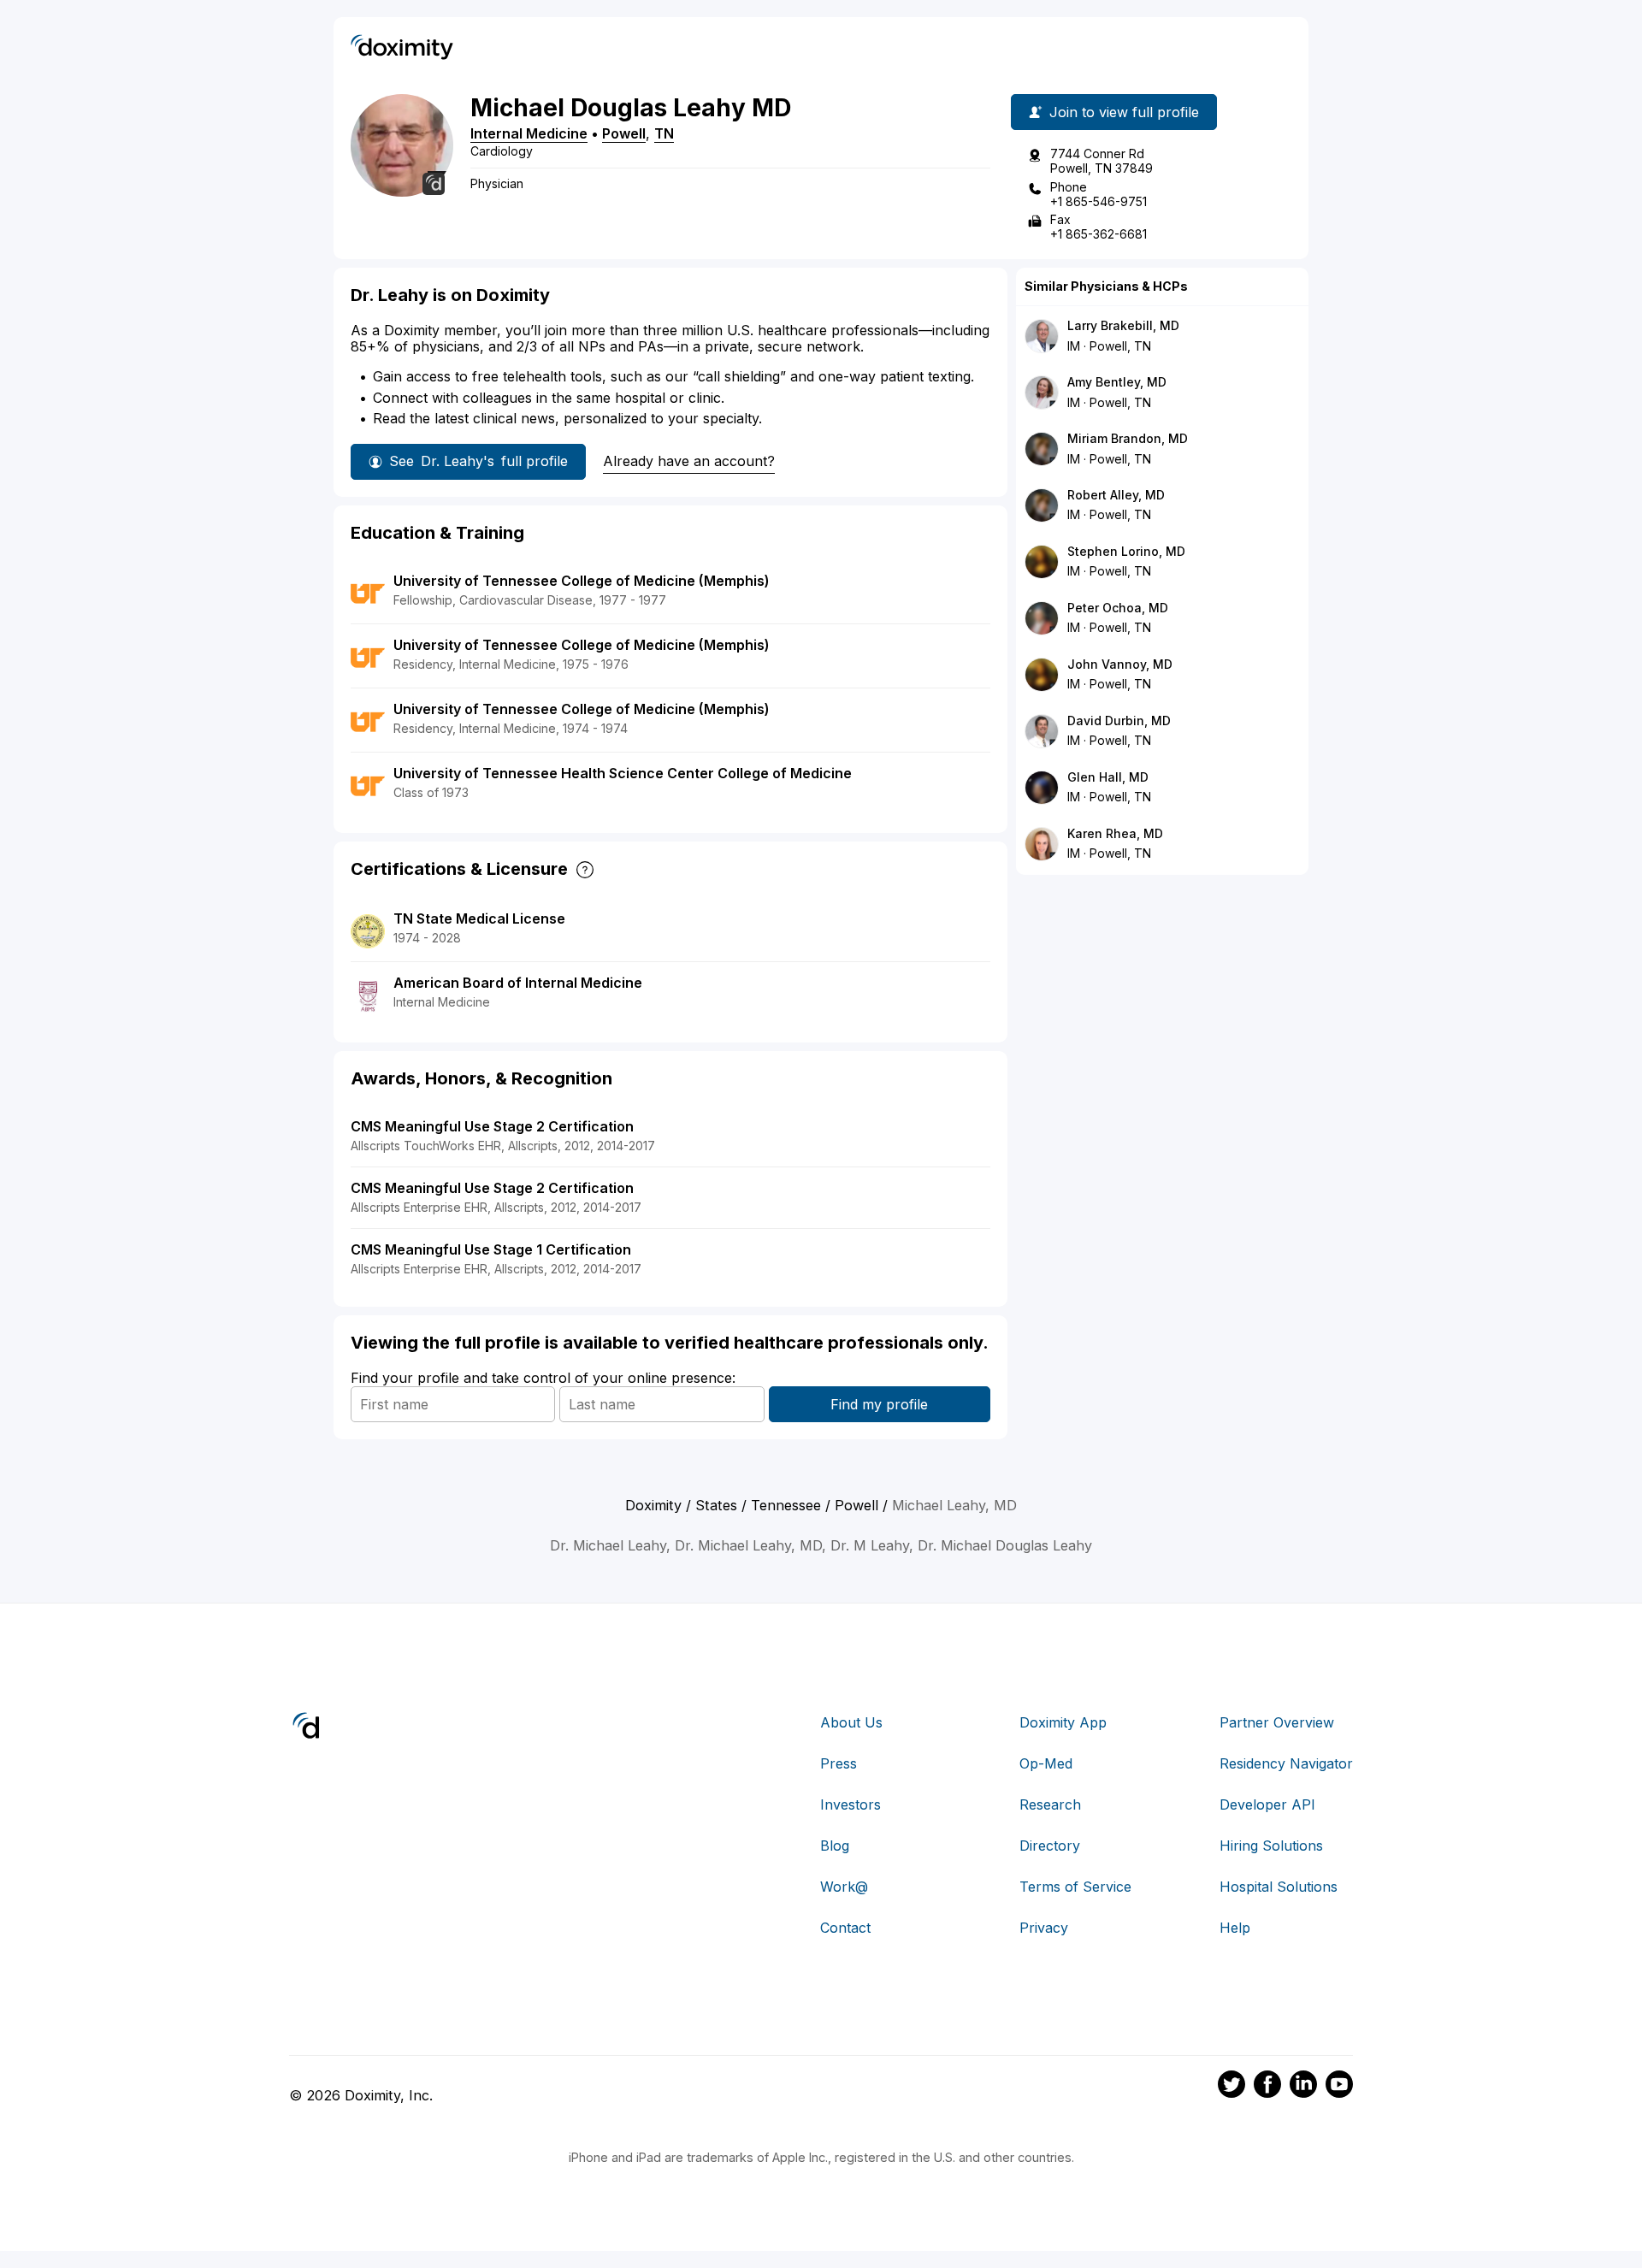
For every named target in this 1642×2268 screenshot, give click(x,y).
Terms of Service (1075, 1887)
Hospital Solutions (1279, 1887)
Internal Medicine (529, 133)
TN (664, 133)
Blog (835, 1846)
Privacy (1044, 1928)
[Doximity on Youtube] (1339, 2087)
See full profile (478, 461)
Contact (845, 1928)
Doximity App (1063, 1722)
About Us (851, 1722)
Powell (624, 133)
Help (1235, 1928)
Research (1050, 1804)
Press (839, 1763)
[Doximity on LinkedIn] (1303, 2087)
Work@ (844, 1887)
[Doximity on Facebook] (1267, 2087)
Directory (1050, 1846)
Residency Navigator (1286, 1763)
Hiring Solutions (1271, 1846)
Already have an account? (689, 461)
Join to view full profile (1124, 112)
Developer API (1267, 1804)
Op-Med (1046, 1763)
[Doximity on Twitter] (1231, 2087)
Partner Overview (1277, 1722)
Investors (851, 1804)
